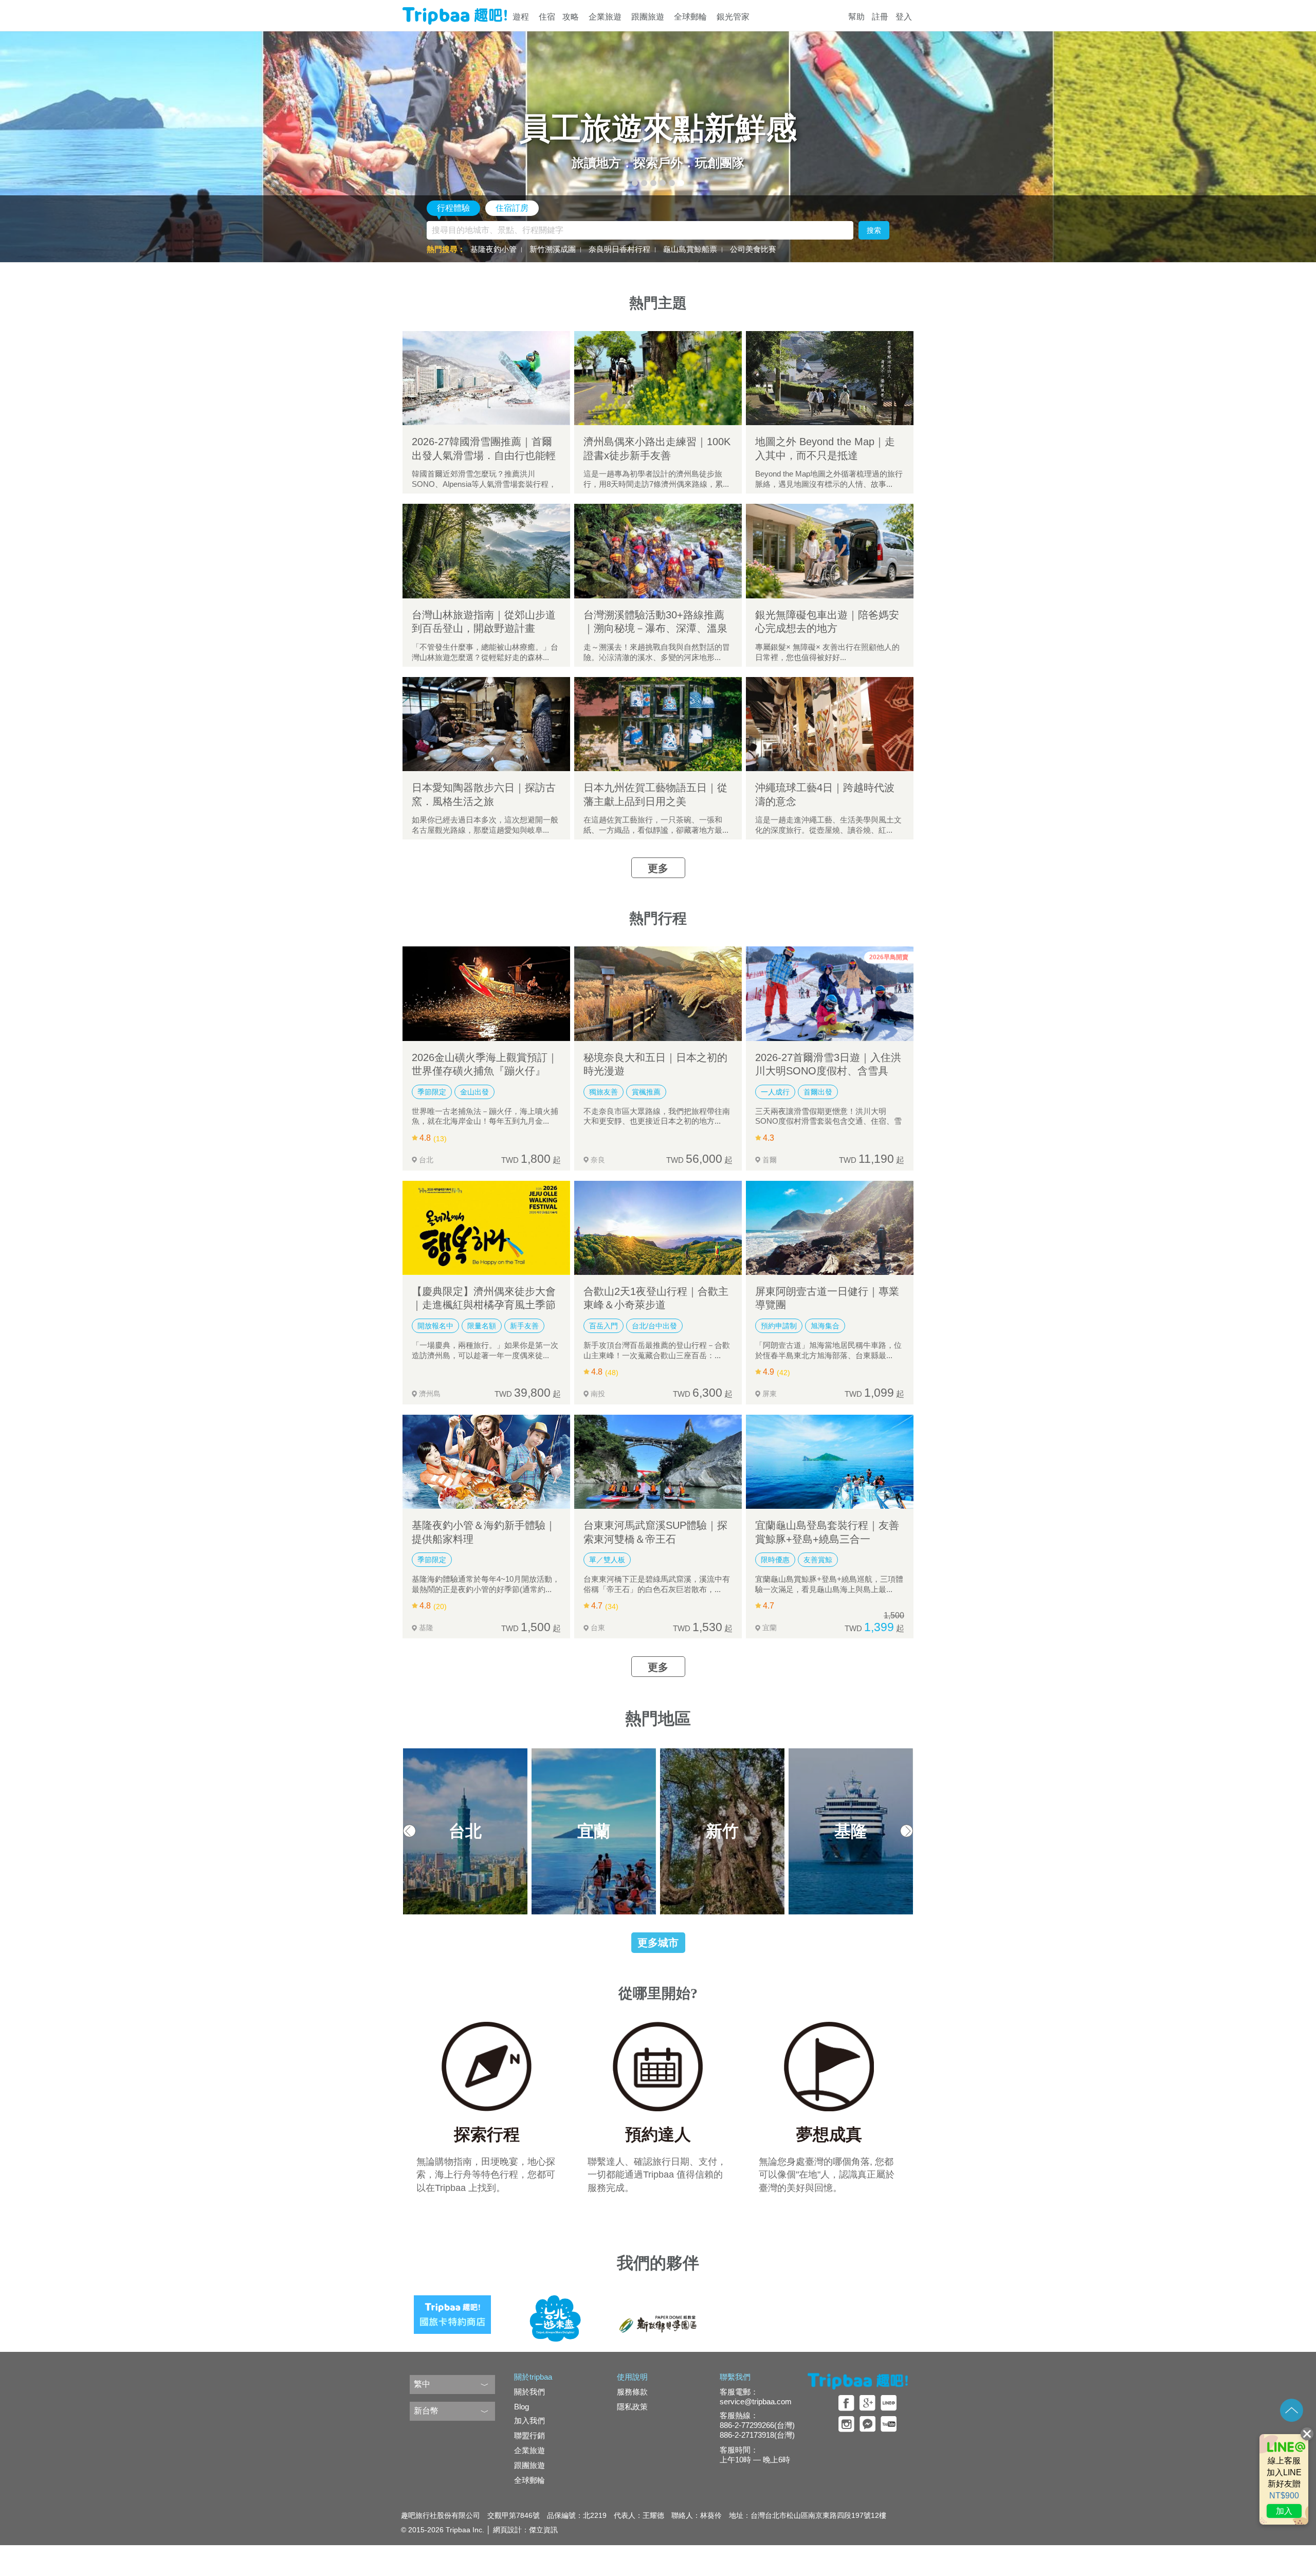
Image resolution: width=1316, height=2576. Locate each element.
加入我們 (529, 2420)
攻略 (571, 17)
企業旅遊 (605, 17)
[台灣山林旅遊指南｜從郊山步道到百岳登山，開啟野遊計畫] (486, 551)
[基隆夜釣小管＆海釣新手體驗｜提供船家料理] (486, 1462)
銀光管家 (733, 17)
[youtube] (889, 2424)
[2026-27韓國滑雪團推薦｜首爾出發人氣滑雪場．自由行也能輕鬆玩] (486, 378)
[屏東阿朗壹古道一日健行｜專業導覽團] (830, 1228)
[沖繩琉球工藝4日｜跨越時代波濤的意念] (830, 724)
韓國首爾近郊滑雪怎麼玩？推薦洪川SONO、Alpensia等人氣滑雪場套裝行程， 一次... (484, 484)
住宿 (547, 17)
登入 (904, 17)
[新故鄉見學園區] (658, 2311)
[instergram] (846, 2424)
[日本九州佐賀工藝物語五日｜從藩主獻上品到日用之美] (658, 724)
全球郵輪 (690, 17)
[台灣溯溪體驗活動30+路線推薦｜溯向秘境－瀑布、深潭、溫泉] (658, 551)
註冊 (880, 17)
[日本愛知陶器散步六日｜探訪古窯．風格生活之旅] (486, 724)
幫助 (856, 17)
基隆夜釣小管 (493, 249)
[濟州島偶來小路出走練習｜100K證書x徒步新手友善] (658, 378)
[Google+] (867, 2403)
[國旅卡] (452, 2311)
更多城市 (658, 1943)
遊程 (521, 17)
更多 (658, 868)
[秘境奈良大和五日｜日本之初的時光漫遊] (658, 993)
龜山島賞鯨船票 (690, 249)
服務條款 (632, 2392)
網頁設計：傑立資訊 (525, 2530)
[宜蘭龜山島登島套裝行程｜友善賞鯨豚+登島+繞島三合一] (830, 1462)
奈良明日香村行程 (619, 249)
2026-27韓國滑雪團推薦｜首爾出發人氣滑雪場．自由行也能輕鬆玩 (484, 455)
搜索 (874, 230)
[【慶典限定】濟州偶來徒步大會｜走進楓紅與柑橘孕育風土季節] (486, 1228)
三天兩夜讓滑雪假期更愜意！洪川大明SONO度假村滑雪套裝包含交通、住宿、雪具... (828, 1121)
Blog (522, 2407)
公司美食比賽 (753, 249)
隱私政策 (632, 2407)
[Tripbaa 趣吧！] (455, 16)
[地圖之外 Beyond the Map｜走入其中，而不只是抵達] (830, 378)
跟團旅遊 (648, 17)
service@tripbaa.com (756, 2401)
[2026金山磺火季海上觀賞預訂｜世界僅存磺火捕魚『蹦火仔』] (486, 993)
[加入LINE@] (1284, 2479)
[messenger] (867, 2424)
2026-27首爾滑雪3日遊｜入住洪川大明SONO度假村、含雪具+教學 (828, 1071)
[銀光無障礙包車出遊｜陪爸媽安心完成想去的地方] (830, 551)
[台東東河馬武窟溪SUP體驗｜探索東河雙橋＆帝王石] (658, 1462)
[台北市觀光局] (555, 2311)
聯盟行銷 (529, 2435)
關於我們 (529, 2392)
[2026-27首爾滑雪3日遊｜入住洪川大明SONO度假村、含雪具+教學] (830, 993)
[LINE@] (889, 2403)
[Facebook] (846, 2403)
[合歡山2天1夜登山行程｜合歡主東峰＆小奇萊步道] (658, 1228)
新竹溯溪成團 (553, 249)
